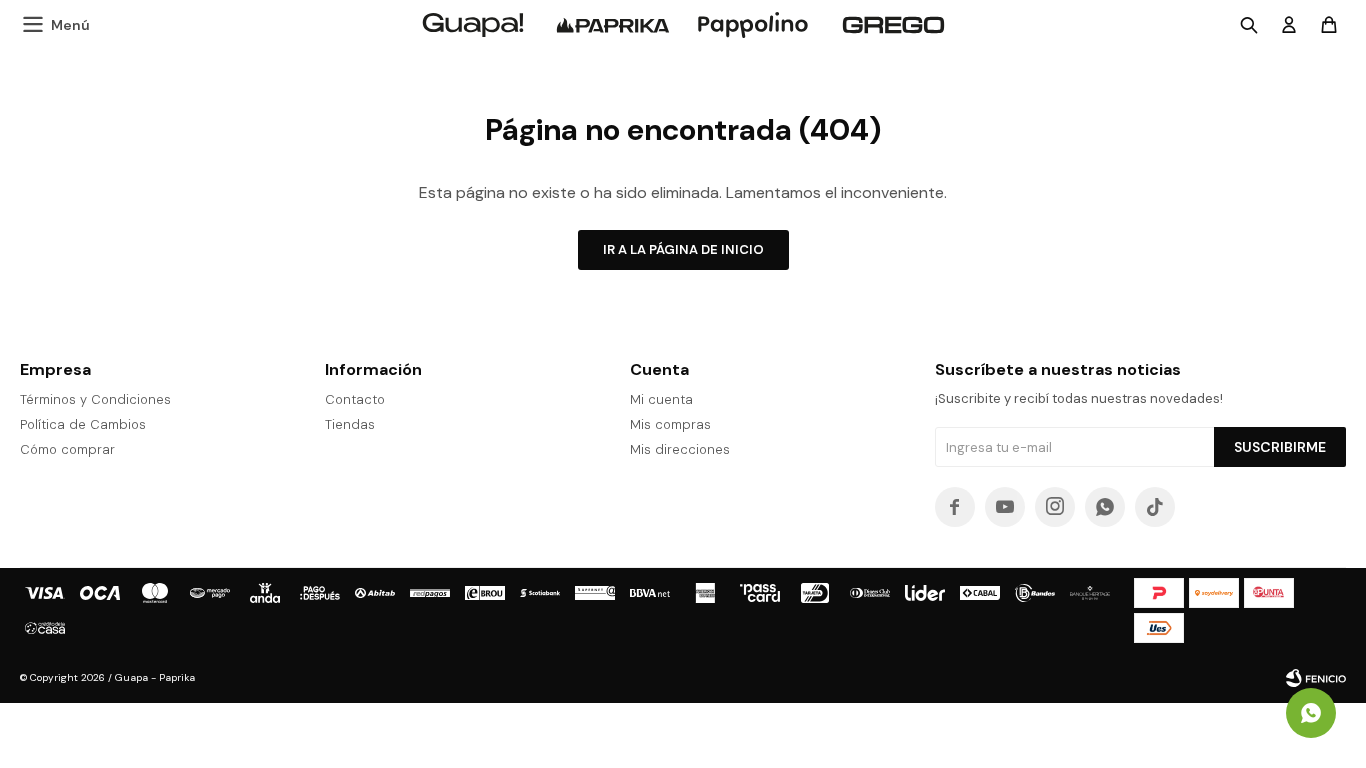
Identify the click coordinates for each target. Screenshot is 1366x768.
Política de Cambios (83, 424)
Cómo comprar (67, 449)
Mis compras (670, 424)
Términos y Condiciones (95, 399)
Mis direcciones (680, 449)
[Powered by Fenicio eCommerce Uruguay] (1316, 678)
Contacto (355, 399)
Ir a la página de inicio (683, 249)
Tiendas (350, 424)
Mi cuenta (661, 399)
